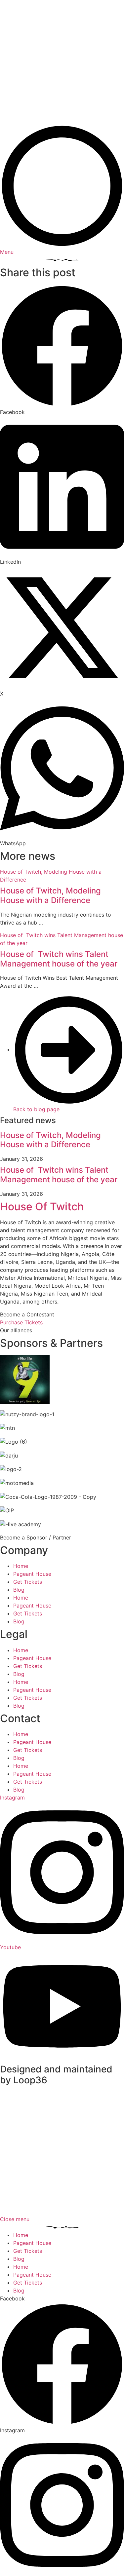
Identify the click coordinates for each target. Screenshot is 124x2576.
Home (21, 1566)
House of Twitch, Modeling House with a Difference (50, 895)
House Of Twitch (42, 1207)
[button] (62, 350)
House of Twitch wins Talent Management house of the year (59, 959)
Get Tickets (28, 1582)
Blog (19, 1590)
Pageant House (32, 1574)
